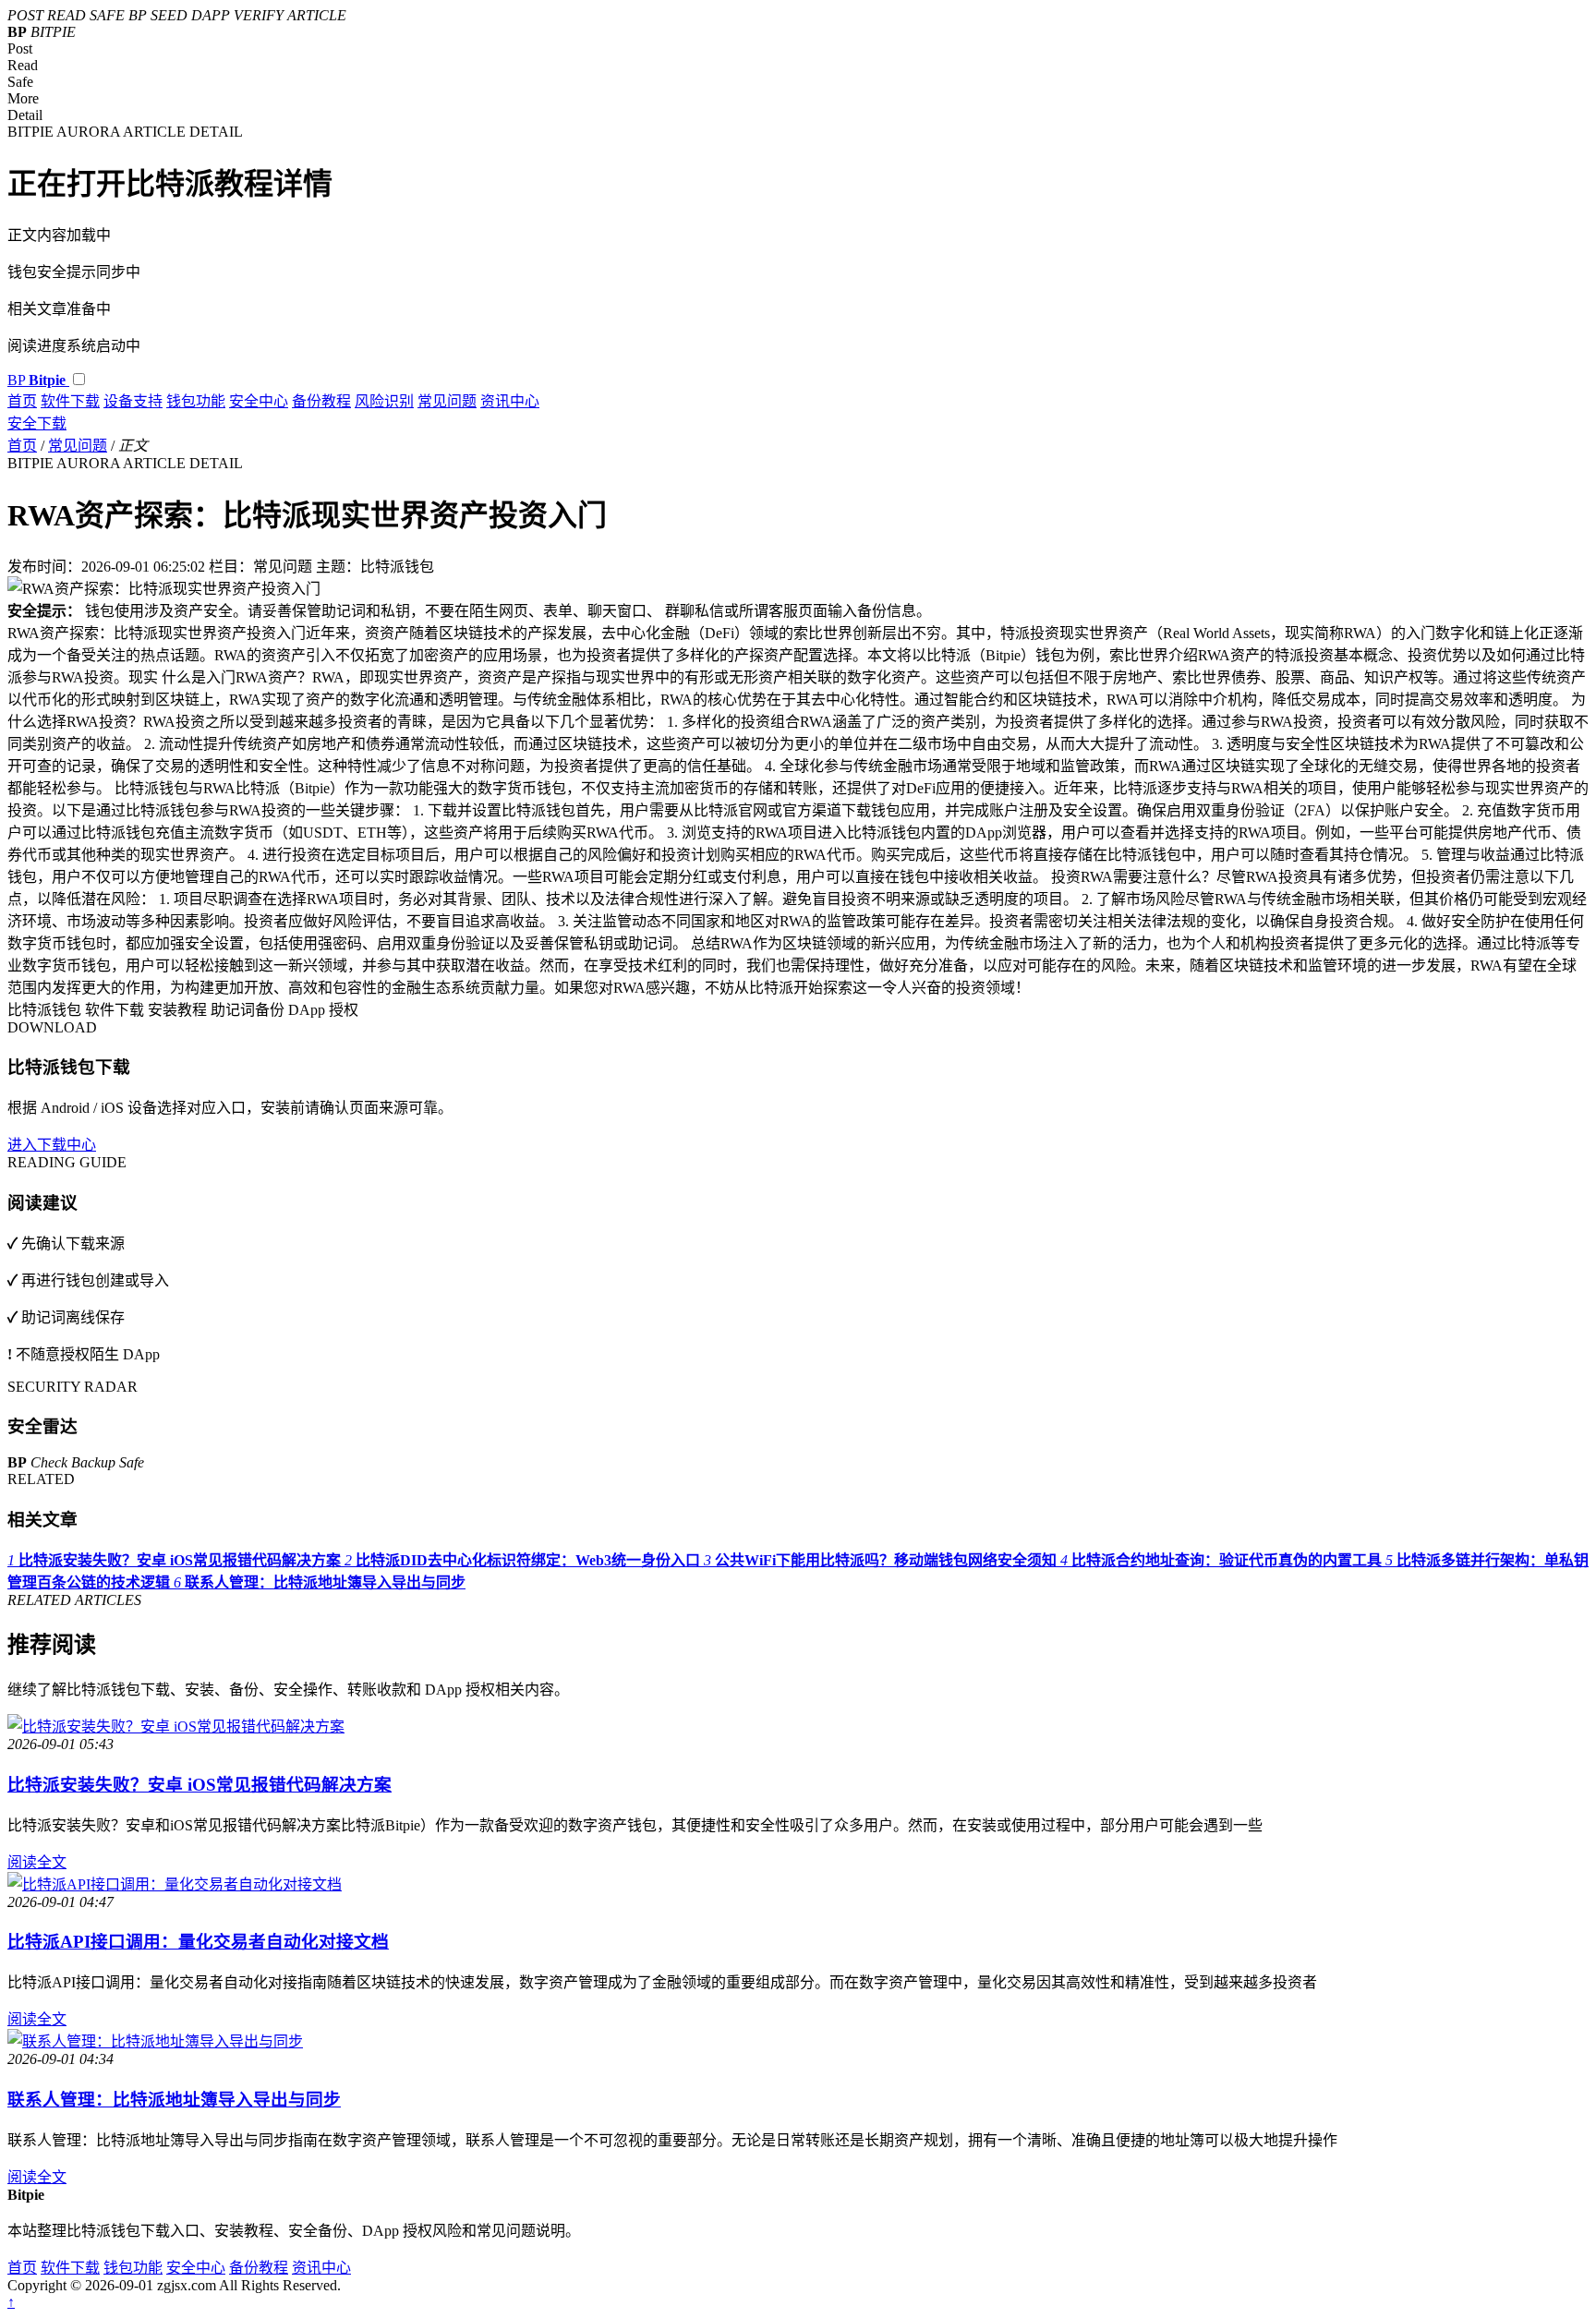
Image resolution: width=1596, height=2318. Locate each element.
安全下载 (37, 423)
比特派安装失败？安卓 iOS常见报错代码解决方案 (199, 1785)
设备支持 (133, 401)
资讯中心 (510, 401)
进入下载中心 (52, 1145)
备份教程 (321, 401)
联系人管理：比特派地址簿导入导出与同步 (174, 2100)
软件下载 (70, 401)
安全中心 (259, 401)
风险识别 (384, 401)
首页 (22, 401)
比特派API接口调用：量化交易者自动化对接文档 (198, 1942)
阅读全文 (37, 1862)
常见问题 (447, 401)
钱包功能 (196, 401)
